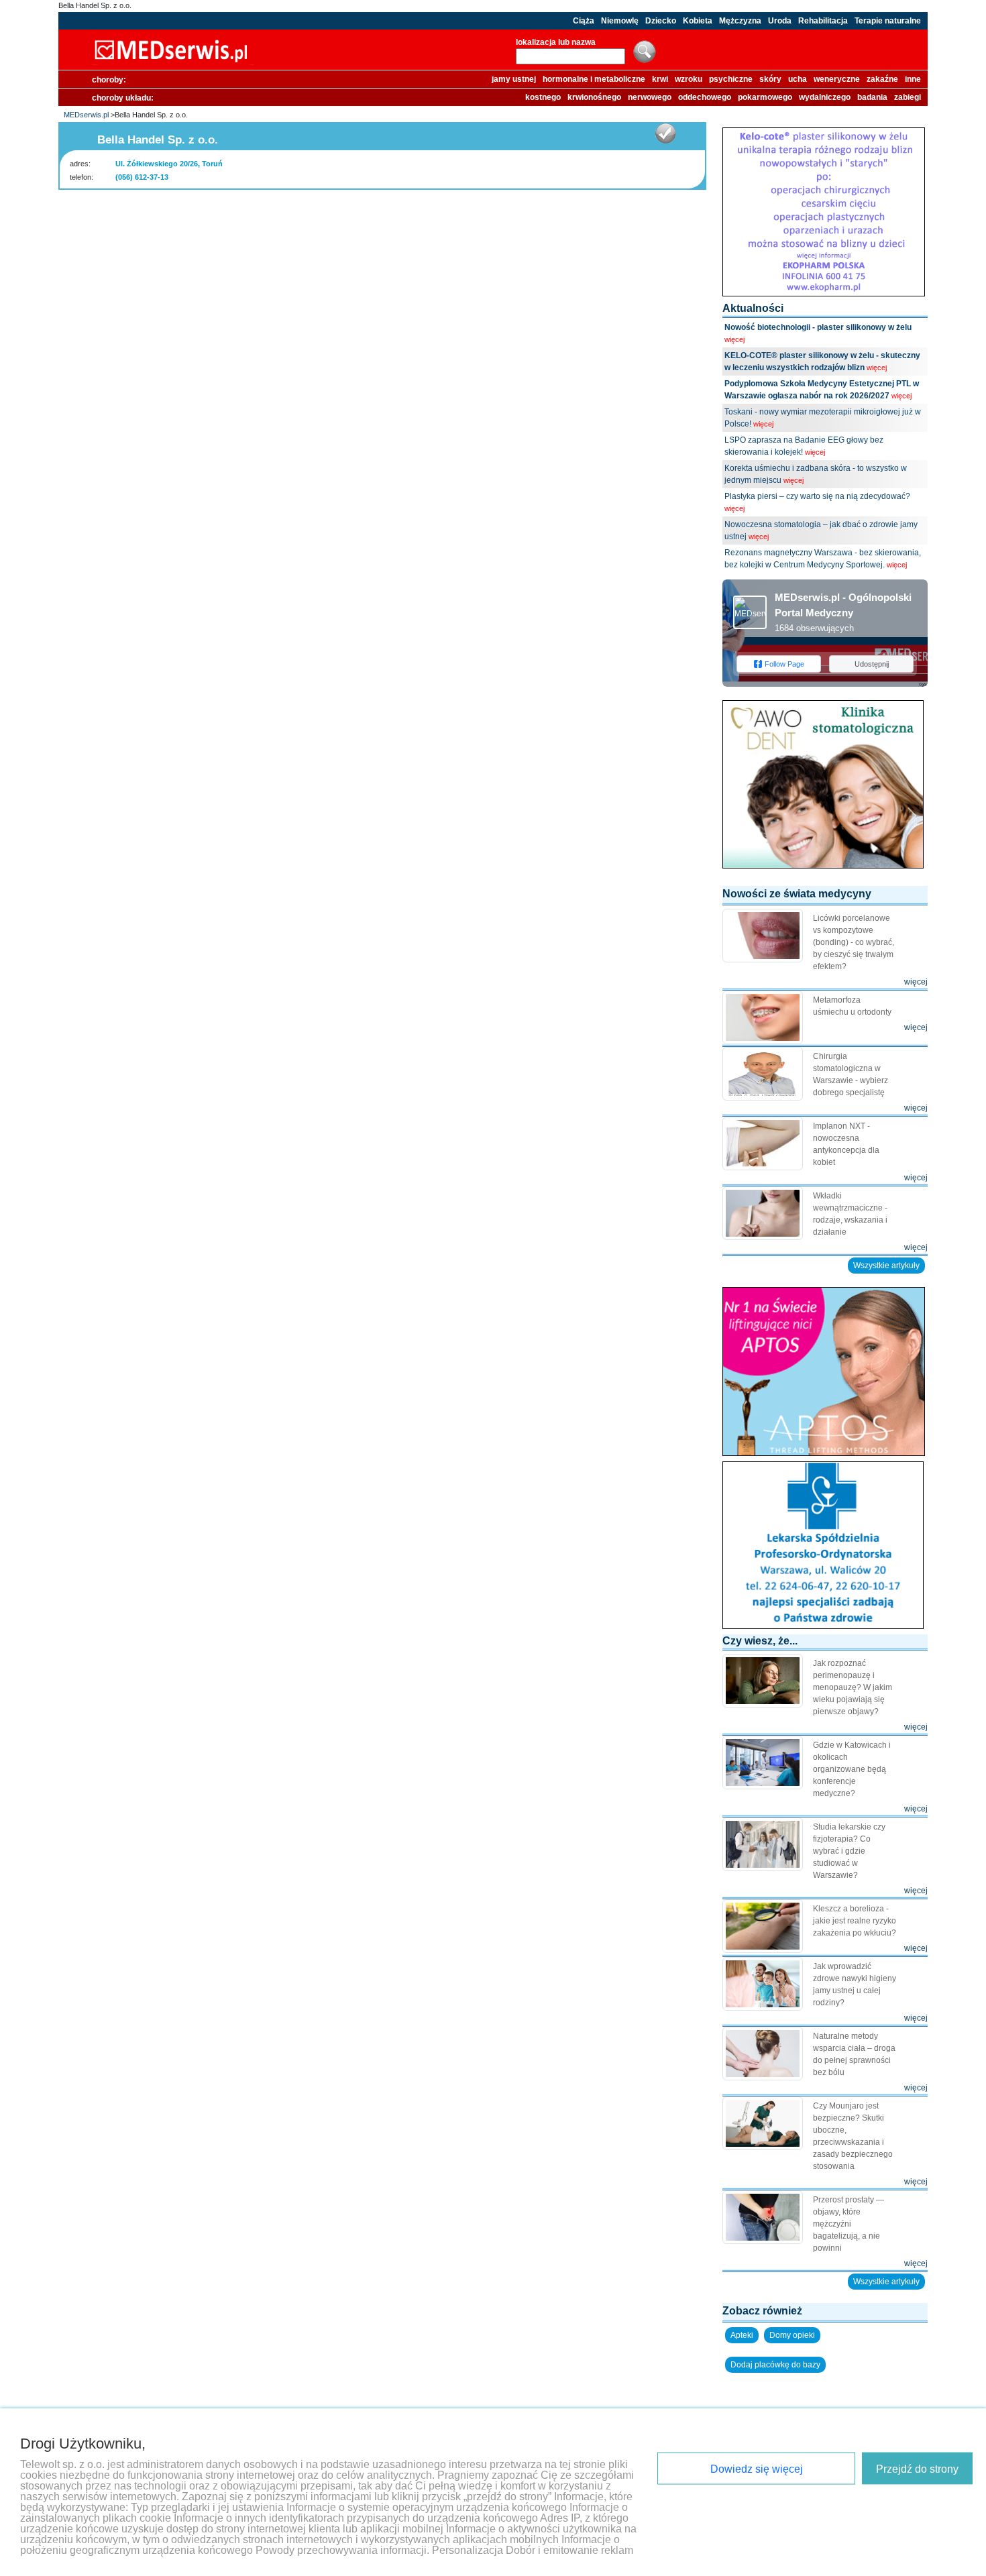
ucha (798, 79)
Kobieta (698, 21)
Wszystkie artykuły (886, 1266)
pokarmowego (765, 97)
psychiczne (731, 79)
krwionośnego (594, 97)
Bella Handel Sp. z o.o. (95, 5)
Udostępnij (872, 664)
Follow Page (784, 664)
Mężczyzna (740, 21)
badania (872, 97)
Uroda (780, 21)
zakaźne (882, 79)
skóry (770, 79)
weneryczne (837, 79)
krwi (660, 79)
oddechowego (705, 97)
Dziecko (661, 21)
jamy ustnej (514, 79)
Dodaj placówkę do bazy (775, 2365)
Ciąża (584, 21)
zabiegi (908, 97)
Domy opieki (792, 2335)
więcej (734, 339)
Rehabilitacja (823, 21)
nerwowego (650, 97)
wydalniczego (825, 97)
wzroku (689, 79)
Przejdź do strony (917, 2469)
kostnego (543, 97)
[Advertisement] (382, 217)
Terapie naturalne (888, 21)
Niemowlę (620, 21)
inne (913, 79)
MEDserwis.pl (86, 115)
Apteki (742, 2335)
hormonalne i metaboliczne (594, 79)
